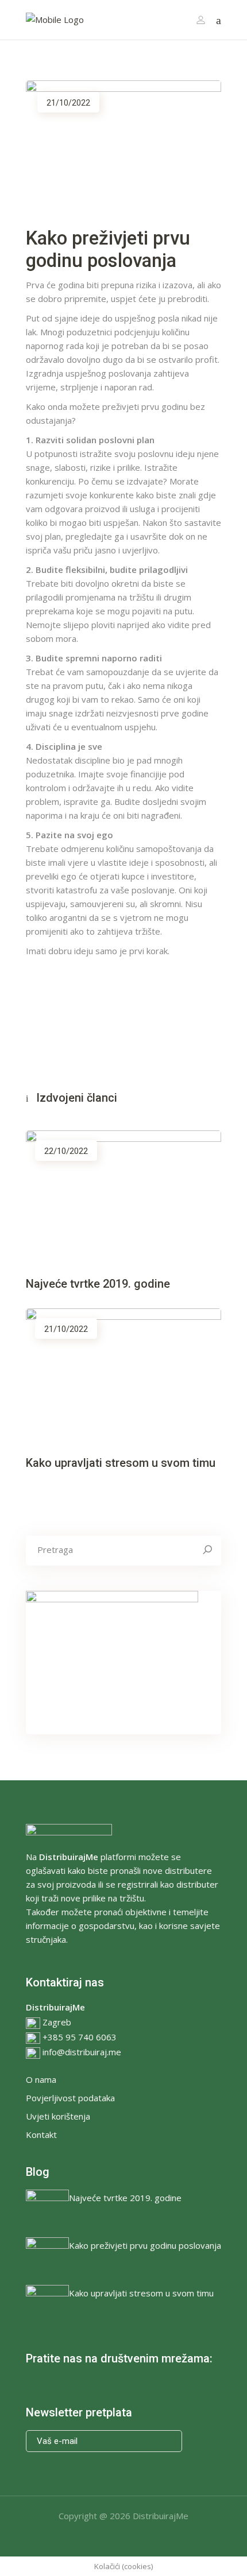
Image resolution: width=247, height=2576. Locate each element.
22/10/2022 (66, 1151)
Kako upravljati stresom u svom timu (121, 1463)
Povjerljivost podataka (70, 2098)
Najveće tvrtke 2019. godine (98, 1284)
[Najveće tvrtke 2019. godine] (123, 1195)
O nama (41, 2079)
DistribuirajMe (161, 2516)
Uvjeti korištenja (58, 2116)
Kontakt (41, 2135)
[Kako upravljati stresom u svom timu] (123, 1374)
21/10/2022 (68, 103)
